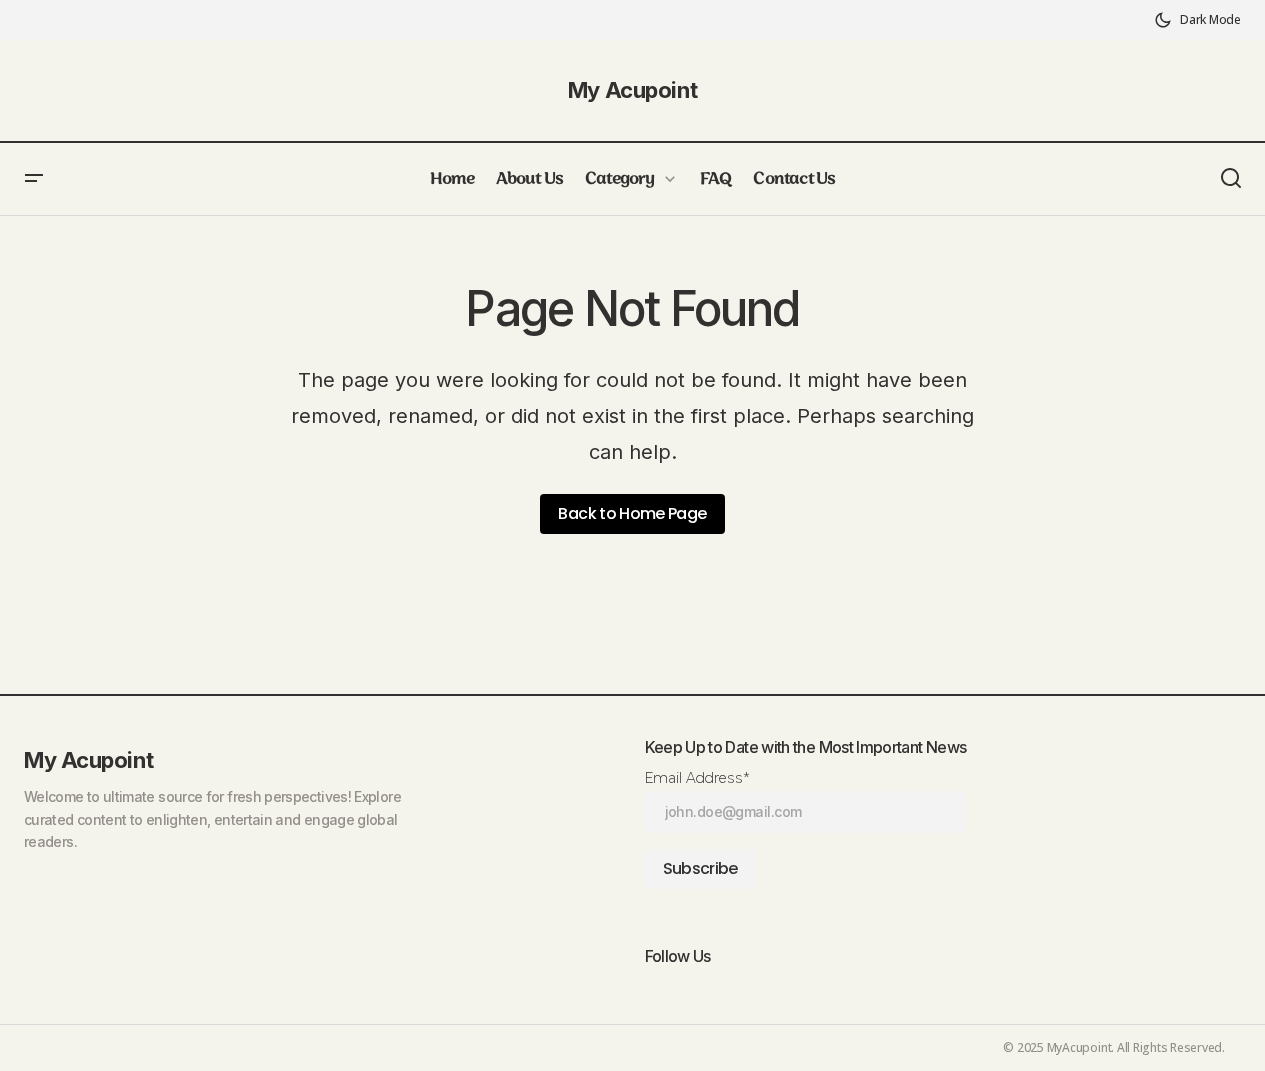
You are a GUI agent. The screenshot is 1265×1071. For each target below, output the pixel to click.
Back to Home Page (632, 513)
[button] (1197, 20)
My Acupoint (632, 90)
